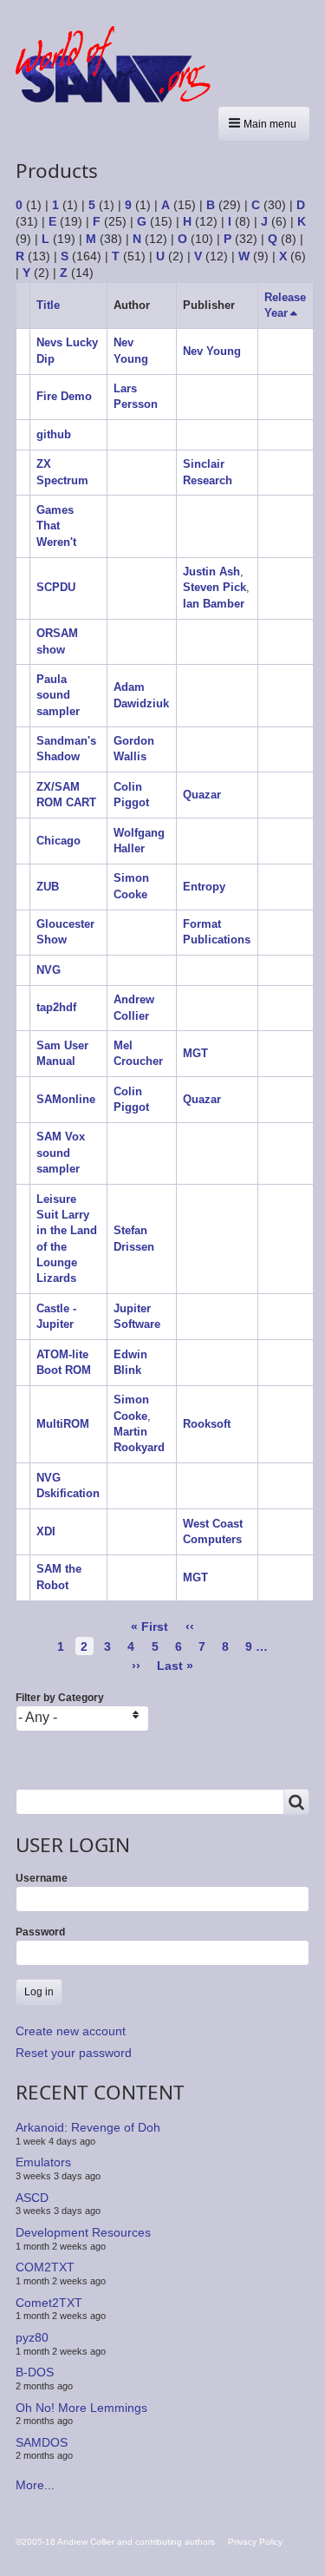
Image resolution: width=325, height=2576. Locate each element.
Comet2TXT (49, 2303)
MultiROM (63, 1424)
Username (42, 1878)
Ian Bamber (214, 604)
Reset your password (74, 2053)
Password (40, 1932)
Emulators (43, 2162)
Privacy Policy (255, 2542)
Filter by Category (60, 1698)
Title (48, 305)
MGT (195, 1053)
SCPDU (56, 587)
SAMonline (66, 1099)
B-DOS (35, 2372)
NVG (49, 970)
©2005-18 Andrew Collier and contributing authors (115, 2542)
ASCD (32, 2198)
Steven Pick (214, 587)
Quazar (202, 795)
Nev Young (212, 351)
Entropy (204, 887)
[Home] (120, 64)
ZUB (48, 887)
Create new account (71, 2031)
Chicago (58, 841)
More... (35, 2485)
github (54, 434)
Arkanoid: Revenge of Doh (88, 2127)
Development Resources (83, 2232)
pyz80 (32, 2337)
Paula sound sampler (58, 695)
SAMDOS (42, 2442)
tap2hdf (56, 1007)
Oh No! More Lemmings (81, 2407)
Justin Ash (211, 572)
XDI (46, 1531)
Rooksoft (207, 1424)
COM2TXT (45, 2267)
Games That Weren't (56, 526)
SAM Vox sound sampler (61, 1153)
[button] (264, 124)
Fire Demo (64, 396)
